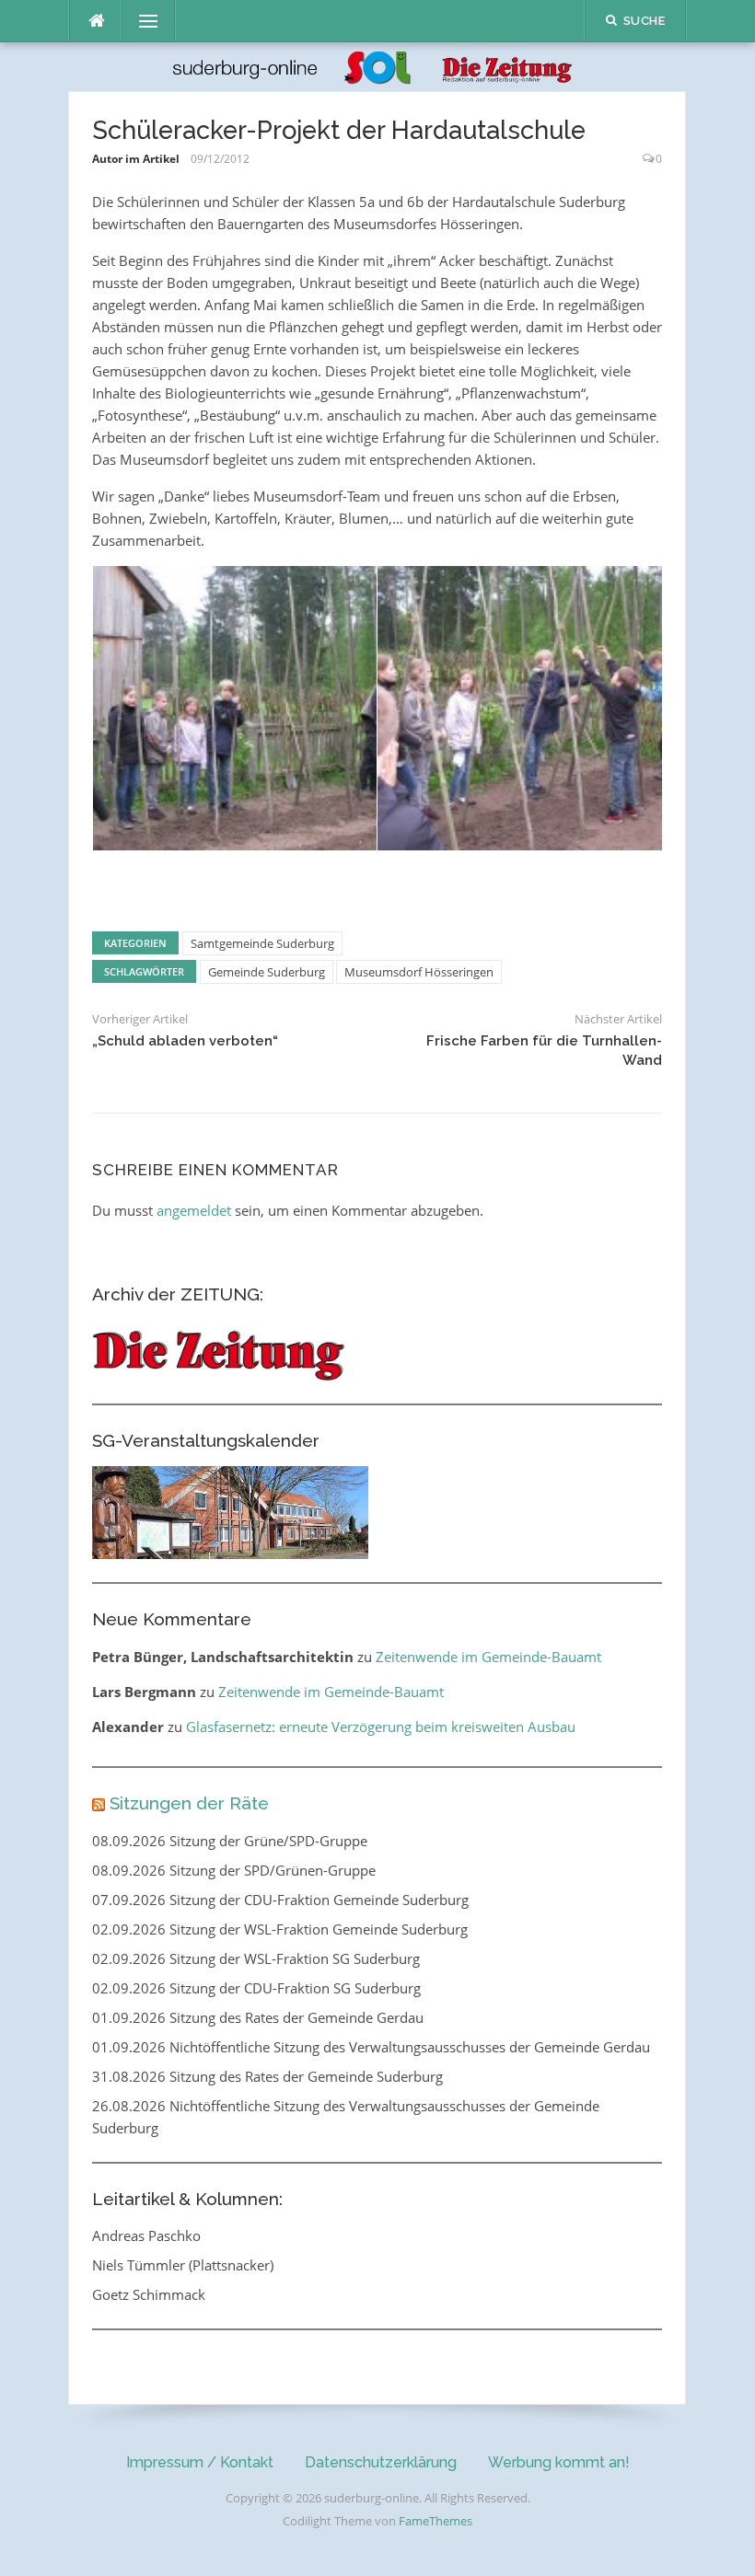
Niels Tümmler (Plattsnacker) (183, 2265)
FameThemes (436, 2521)
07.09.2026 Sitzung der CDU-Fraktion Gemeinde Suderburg (280, 1900)
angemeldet (194, 1210)
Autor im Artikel (136, 159)
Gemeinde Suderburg (267, 972)
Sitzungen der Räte (189, 1803)
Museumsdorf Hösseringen (419, 972)
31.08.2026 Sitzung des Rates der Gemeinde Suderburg (267, 2076)
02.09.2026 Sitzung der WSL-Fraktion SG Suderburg (256, 1958)
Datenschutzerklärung (381, 2462)
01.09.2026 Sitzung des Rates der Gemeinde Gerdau (258, 2017)
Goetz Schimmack (149, 2294)
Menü (141, 21)
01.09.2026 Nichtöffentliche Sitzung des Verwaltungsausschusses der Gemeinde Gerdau (371, 2047)
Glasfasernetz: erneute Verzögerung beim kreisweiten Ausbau (381, 1727)
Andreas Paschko (146, 2235)
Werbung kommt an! (559, 2462)
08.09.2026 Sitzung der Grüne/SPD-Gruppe (230, 1841)
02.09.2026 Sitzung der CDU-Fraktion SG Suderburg (256, 1988)
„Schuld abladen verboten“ (185, 1041)
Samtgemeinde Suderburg (262, 943)
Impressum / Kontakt (200, 2462)
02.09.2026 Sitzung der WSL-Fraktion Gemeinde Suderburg (280, 1929)
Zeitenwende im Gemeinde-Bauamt (488, 1657)
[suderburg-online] (377, 65)
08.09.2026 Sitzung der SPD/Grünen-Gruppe (234, 1870)
